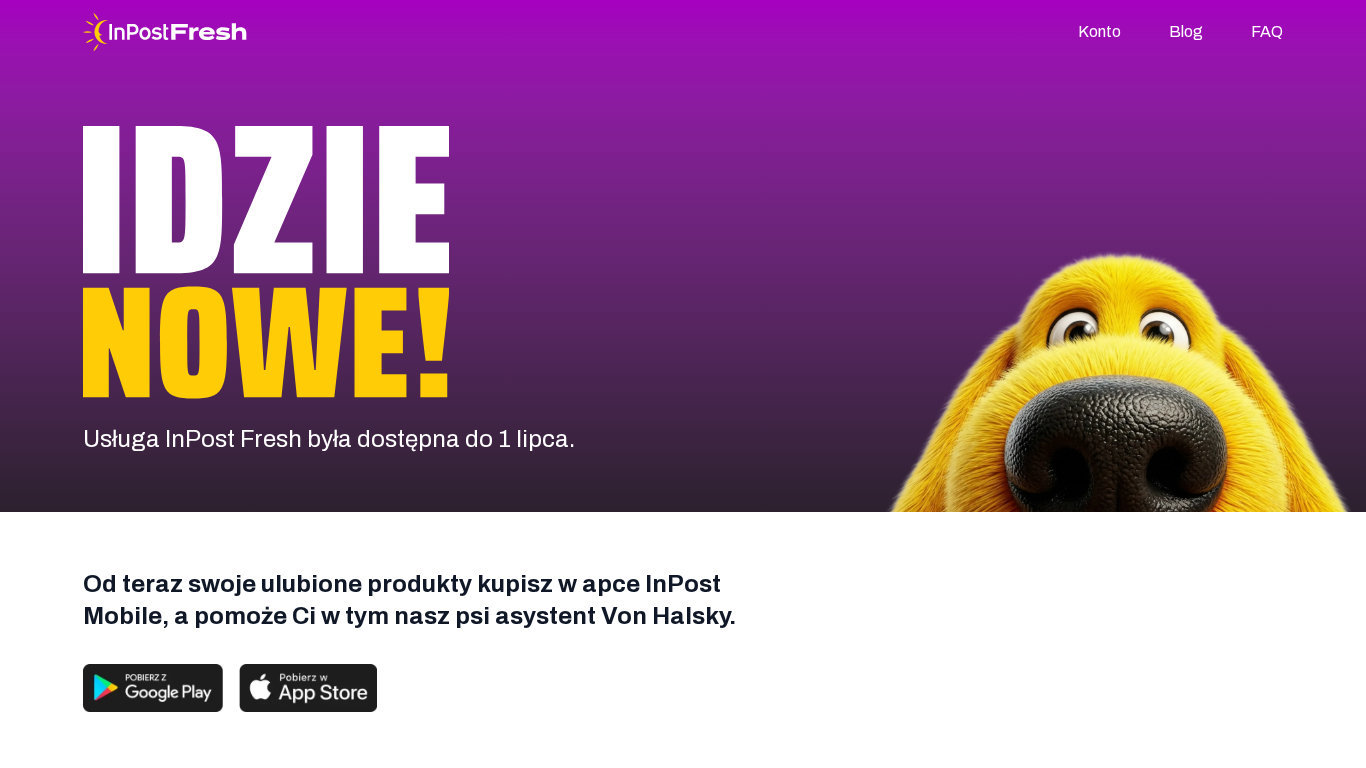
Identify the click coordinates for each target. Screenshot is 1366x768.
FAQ (1267, 31)
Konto (1099, 31)
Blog (1186, 31)
